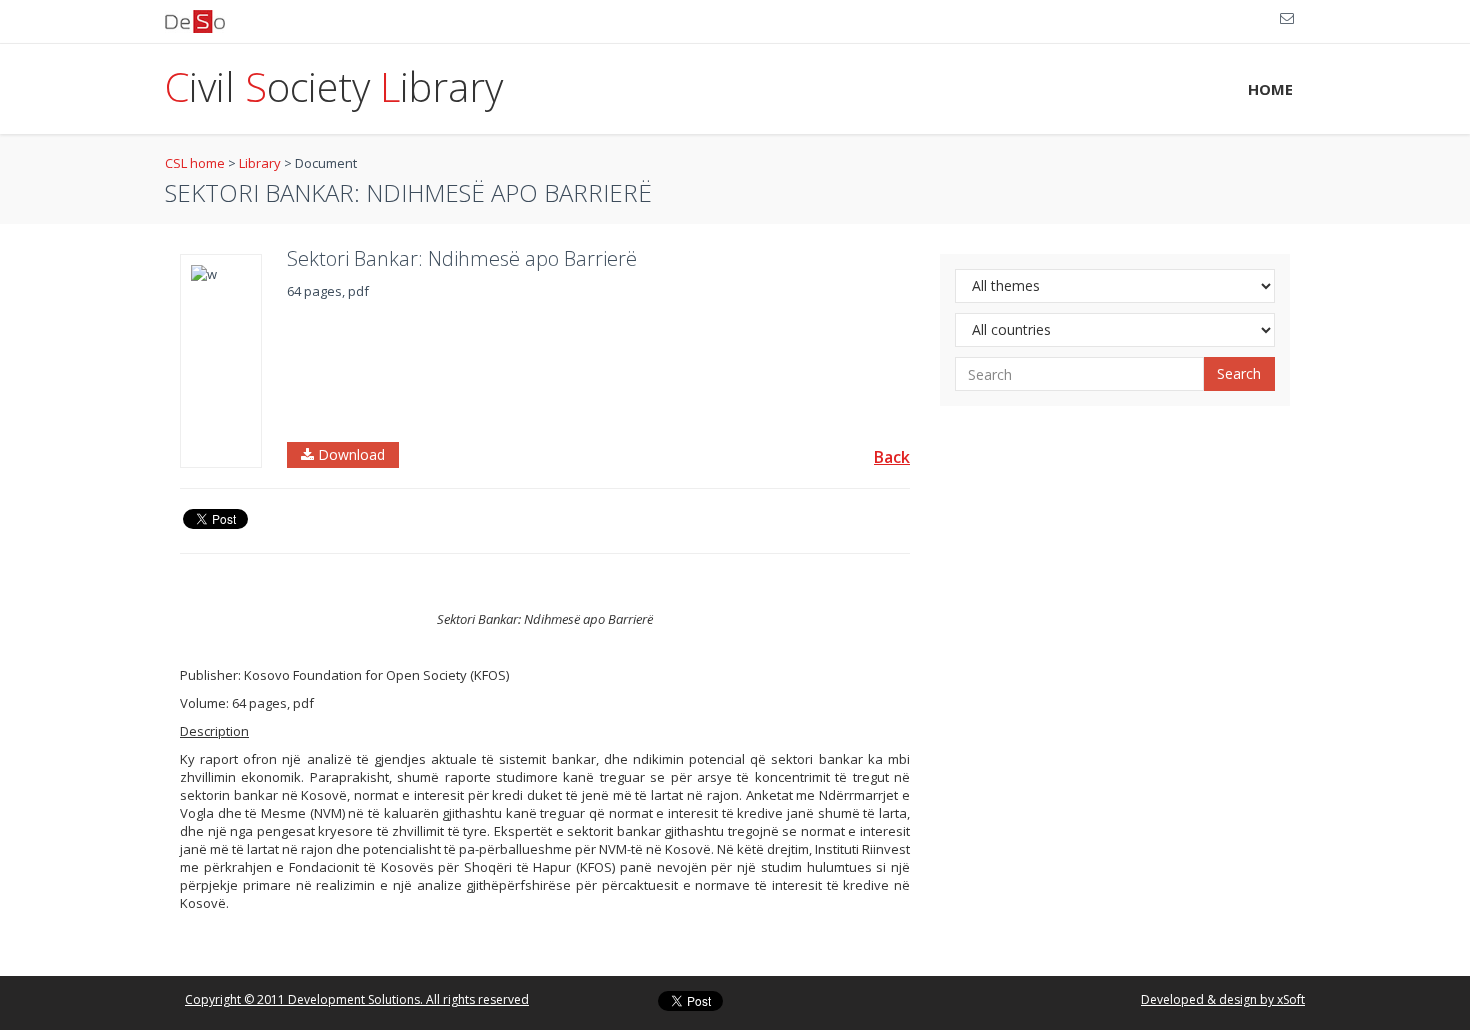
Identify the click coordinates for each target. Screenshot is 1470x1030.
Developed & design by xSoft (1223, 999)
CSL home (195, 163)
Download (349, 454)
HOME (1270, 89)
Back (892, 457)
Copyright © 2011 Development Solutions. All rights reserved (357, 999)
